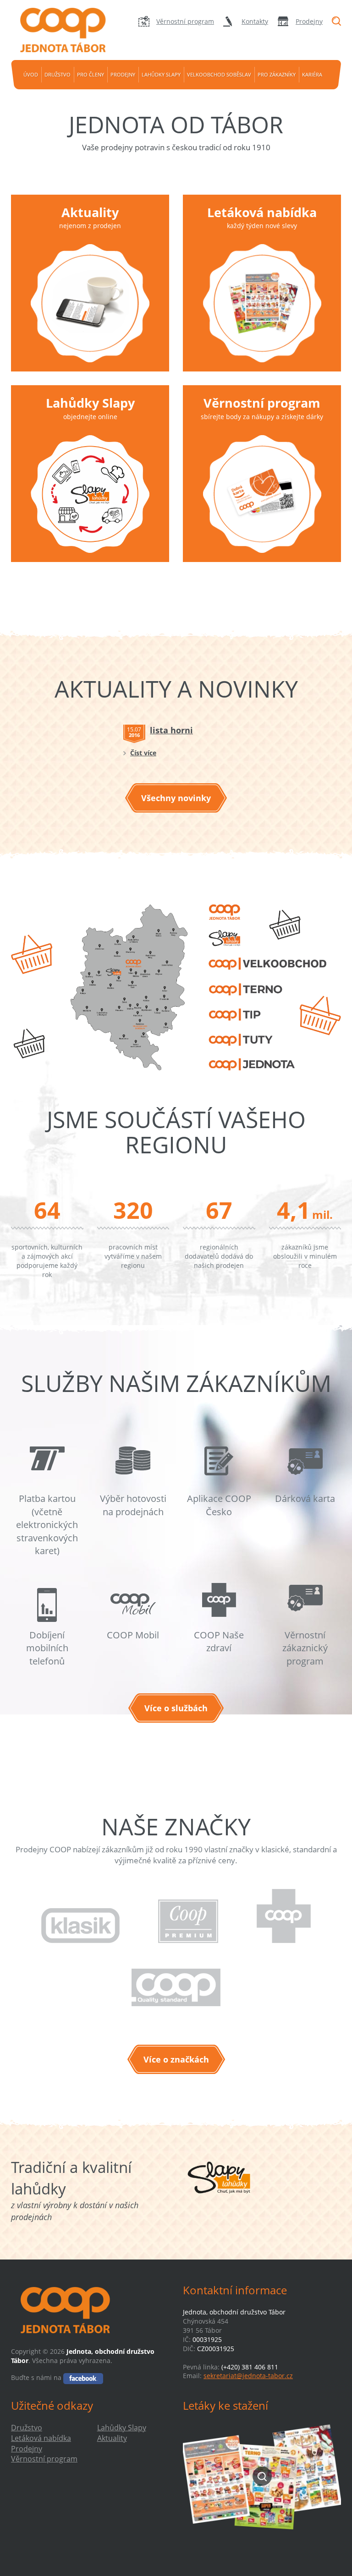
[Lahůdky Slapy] (90, 494)
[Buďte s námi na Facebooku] (83, 2377)
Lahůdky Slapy (161, 74)
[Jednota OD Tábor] (61, 30)
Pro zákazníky (277, 74)
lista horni (171, 730)
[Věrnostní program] (262, 494)
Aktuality (90, 212)
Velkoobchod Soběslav (219, 74)
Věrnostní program (185, 21)
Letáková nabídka (262, 212)
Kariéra (312, 74)
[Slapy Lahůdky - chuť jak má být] (219, 2178)
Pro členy (91, 74)
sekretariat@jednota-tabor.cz (248, 2376)
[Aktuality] (90, 303)
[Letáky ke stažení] (262, 2476)
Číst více (143, 753)
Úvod (31, 74)
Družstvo (58, 74)
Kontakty (255, 21)
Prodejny (309, 21)
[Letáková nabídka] (262, 303)
